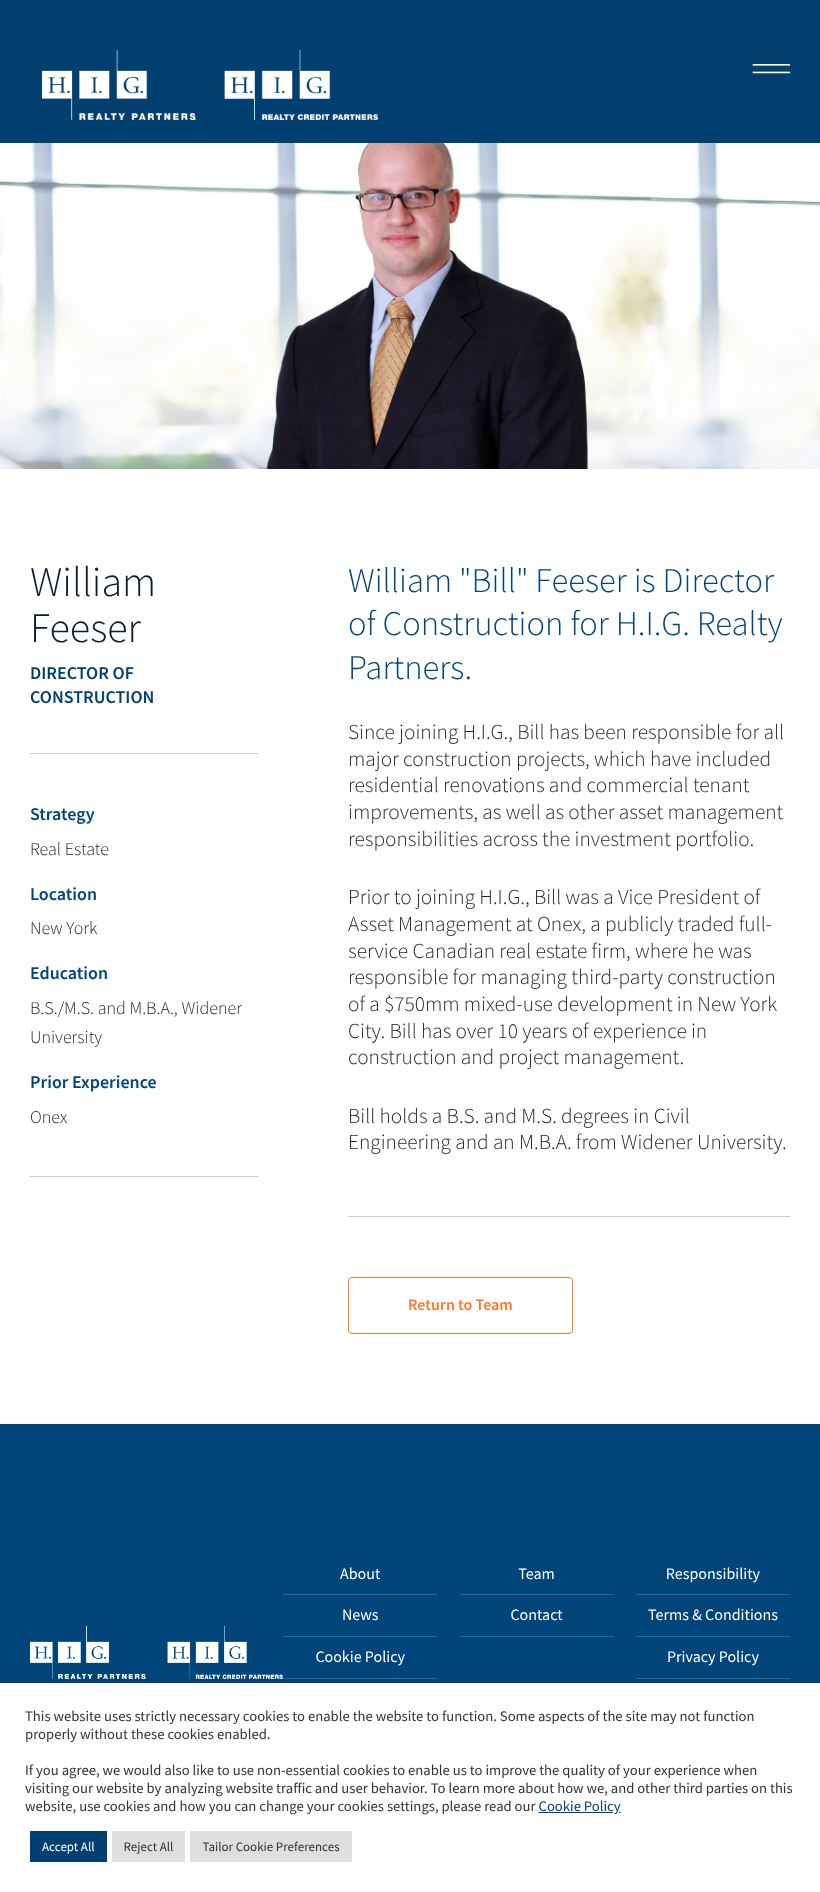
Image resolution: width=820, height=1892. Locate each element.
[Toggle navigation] (765, 71)
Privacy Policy (713, 1657)
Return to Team (460, 1305)
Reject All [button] (149, 1846)
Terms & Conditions (713, 1615)
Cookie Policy (360, 1657)
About (360, 1574)
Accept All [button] (68, 1846)
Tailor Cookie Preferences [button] (270, 1846)
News (360, 1615)
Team (536, 1574)
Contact (536, 1615)
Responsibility (713, 1574)
